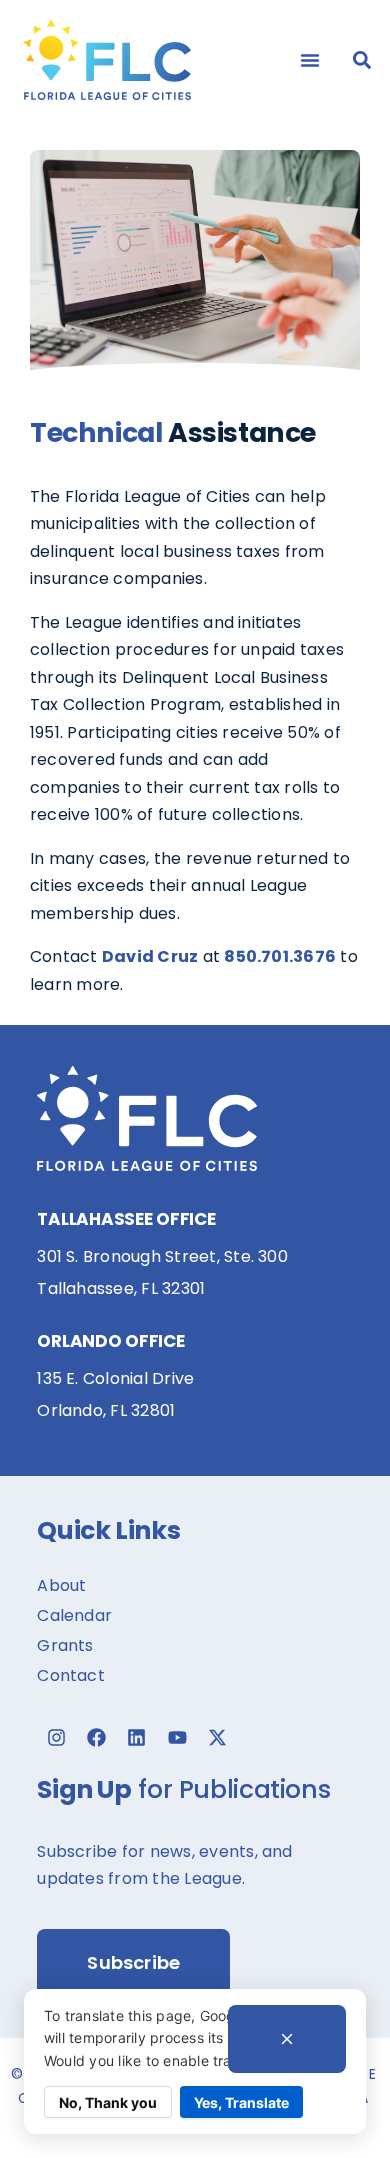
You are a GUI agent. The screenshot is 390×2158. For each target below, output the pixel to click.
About (61, 1585)
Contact (71, 1675)
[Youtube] (177, 1738)
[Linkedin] (137, 1738)
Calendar (74, 1615)
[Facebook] (97, 1738)
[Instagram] (56, 1738)
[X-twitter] (217, 1738)
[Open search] (362, 60)
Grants (65, 1645)
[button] (310, 60)
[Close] (287, 2039)
